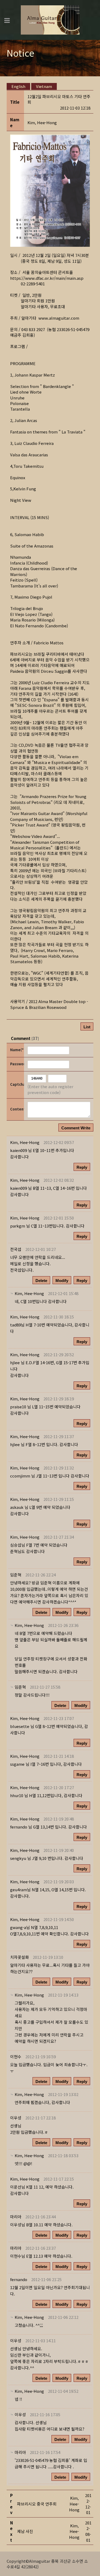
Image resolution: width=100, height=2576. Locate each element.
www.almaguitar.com (59, 318)
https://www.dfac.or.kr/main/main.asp (47, 278)
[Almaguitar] (50, 19)
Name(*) (17, 1050)
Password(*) (17, 1064)
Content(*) (17, 1109)
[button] (42, 122)
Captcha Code (17, 1084)
